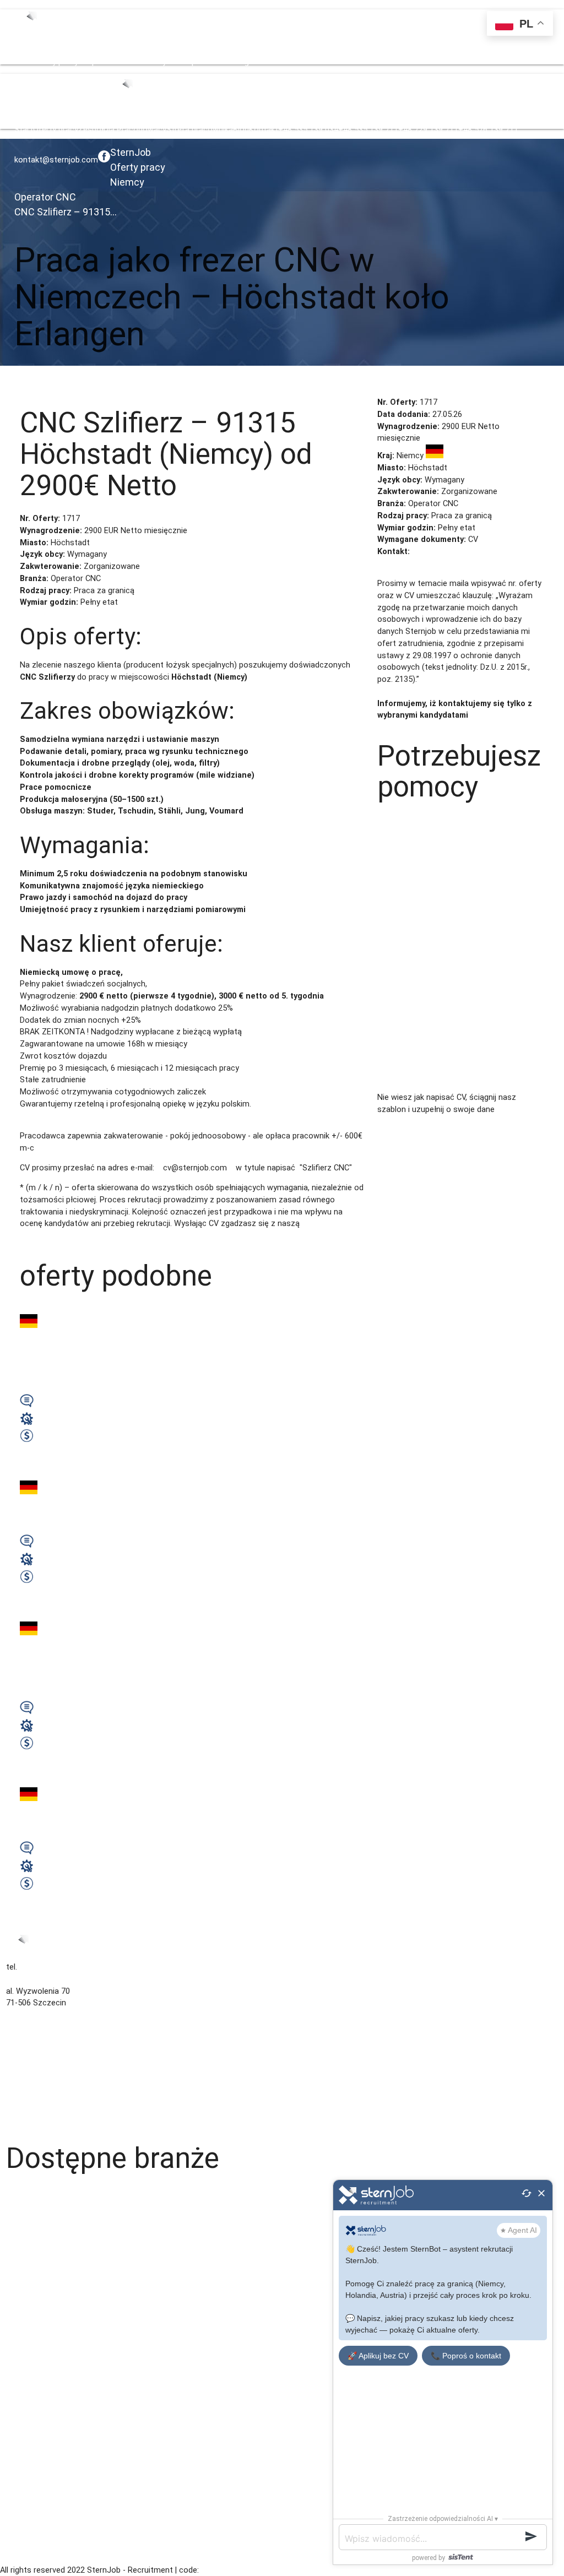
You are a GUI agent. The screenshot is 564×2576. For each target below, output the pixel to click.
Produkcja (24, 2527)
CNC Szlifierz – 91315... (66, 212)
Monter (19, 2491)
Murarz (19, 2503)
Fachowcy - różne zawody (54, 2251)
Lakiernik (21, 2323)
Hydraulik (22, 2203)
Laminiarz (23, 2276)
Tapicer (20, 2347)
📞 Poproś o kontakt (466, 2356)
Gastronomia (30, 2240)
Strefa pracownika (200, 62)
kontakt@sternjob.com (56, 160)
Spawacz (23, 2288)
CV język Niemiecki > (477, 1122)
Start (24, 62)
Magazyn (22, 2192)
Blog (241, 62)
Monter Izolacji (33, 2479)
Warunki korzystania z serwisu (61, 2063)
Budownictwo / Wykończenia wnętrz (72, 2228)
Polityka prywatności (44, 2075)
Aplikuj (26, 383)
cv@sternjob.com (444, 552)
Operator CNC (45, 197)
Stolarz (19, 2384)
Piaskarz (21, 2431)
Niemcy (127, 182)
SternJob (131, 152)
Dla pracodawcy (35, 2087)
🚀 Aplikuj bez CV (378, 2356)
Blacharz (22, 2419)
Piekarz (19, 2539)
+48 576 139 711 (488, 62)
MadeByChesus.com (236, 2570)
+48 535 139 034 (308, 62)
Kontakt (264, 62)
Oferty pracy (56, 62)
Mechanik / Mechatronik (50, 2336)
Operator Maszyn (37, 2515)
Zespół (91, 62)
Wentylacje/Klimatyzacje (51, 2216)
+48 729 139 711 (428, 62)
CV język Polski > (408, 1122)
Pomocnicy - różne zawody (56, 2395)
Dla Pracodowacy (135, 62)
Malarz (18, 2311)
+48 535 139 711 (368, 62)
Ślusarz (20, 2359)
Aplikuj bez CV (64, 383)
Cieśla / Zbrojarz (36, 2407)
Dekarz (18, 2455)
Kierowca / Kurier (37, 2263)
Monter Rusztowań (41, 2467)
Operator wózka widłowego (56, 2299)
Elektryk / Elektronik (42, 2371)
